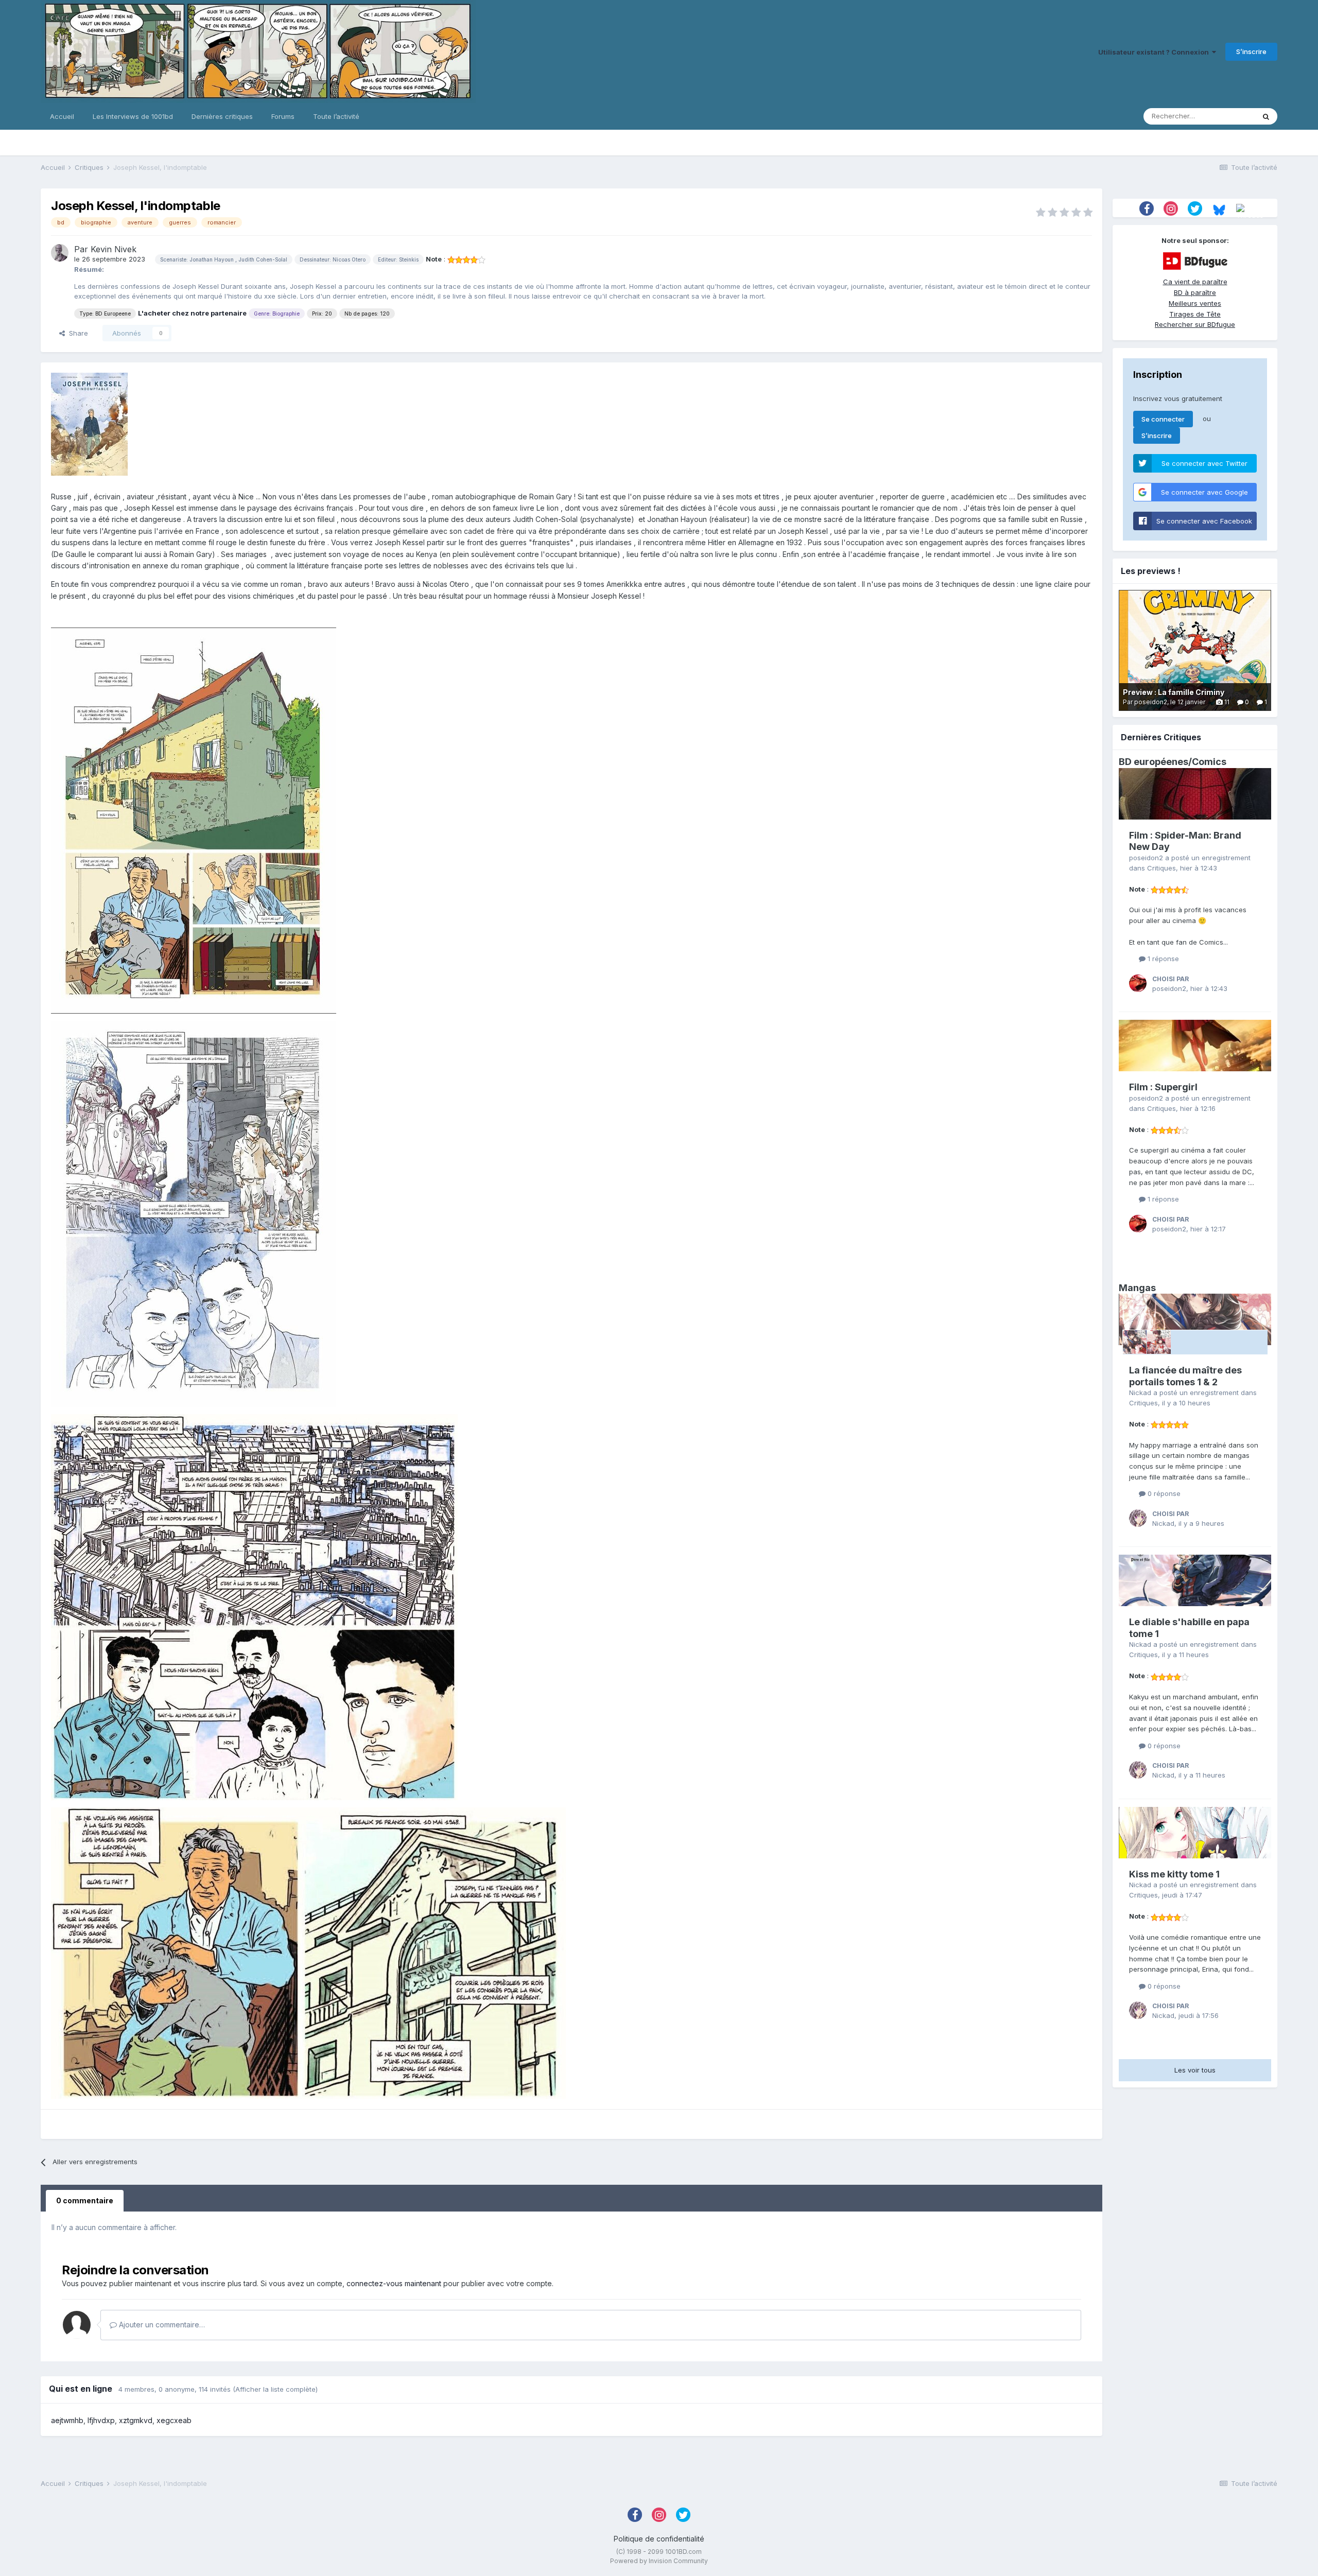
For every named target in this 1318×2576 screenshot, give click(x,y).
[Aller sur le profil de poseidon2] (1138, 983)
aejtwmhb (67, 2420)
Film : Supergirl (1163, 1087)
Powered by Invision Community (659, 2561)
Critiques (1161, 868)
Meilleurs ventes (1195, 303)
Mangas (1137, 1288)
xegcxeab (174, 2420)
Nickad (1140, 1393)
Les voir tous (1195, 2070)
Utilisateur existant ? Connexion (1155, 52)
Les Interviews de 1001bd (133, 116)
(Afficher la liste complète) (275, 2389)
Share (76, 333)
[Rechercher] (1266, 116)
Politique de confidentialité (659, 2539)
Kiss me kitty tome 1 (1174, 1874)
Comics (1209, 762)
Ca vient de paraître (1195, 282)
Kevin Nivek (114, 249)
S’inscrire (1251, 51)
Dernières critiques (222, 116)
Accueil (62, 116)
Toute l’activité (336, 116)
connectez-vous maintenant (394, 2283)
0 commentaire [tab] (85, 2200)
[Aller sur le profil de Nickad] (1138, 1518)
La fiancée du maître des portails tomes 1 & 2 (1185, 1376)
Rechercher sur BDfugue (1195, 324)
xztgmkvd (136, 2420)
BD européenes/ (1155, 762)
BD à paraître (1195, 292)
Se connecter (1163, 419)
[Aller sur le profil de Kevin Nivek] (60, 253)
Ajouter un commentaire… (161, 2325)
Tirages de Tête (1195, 314)
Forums (283, 116)
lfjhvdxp (101, 2420)
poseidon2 (1146, 858)
